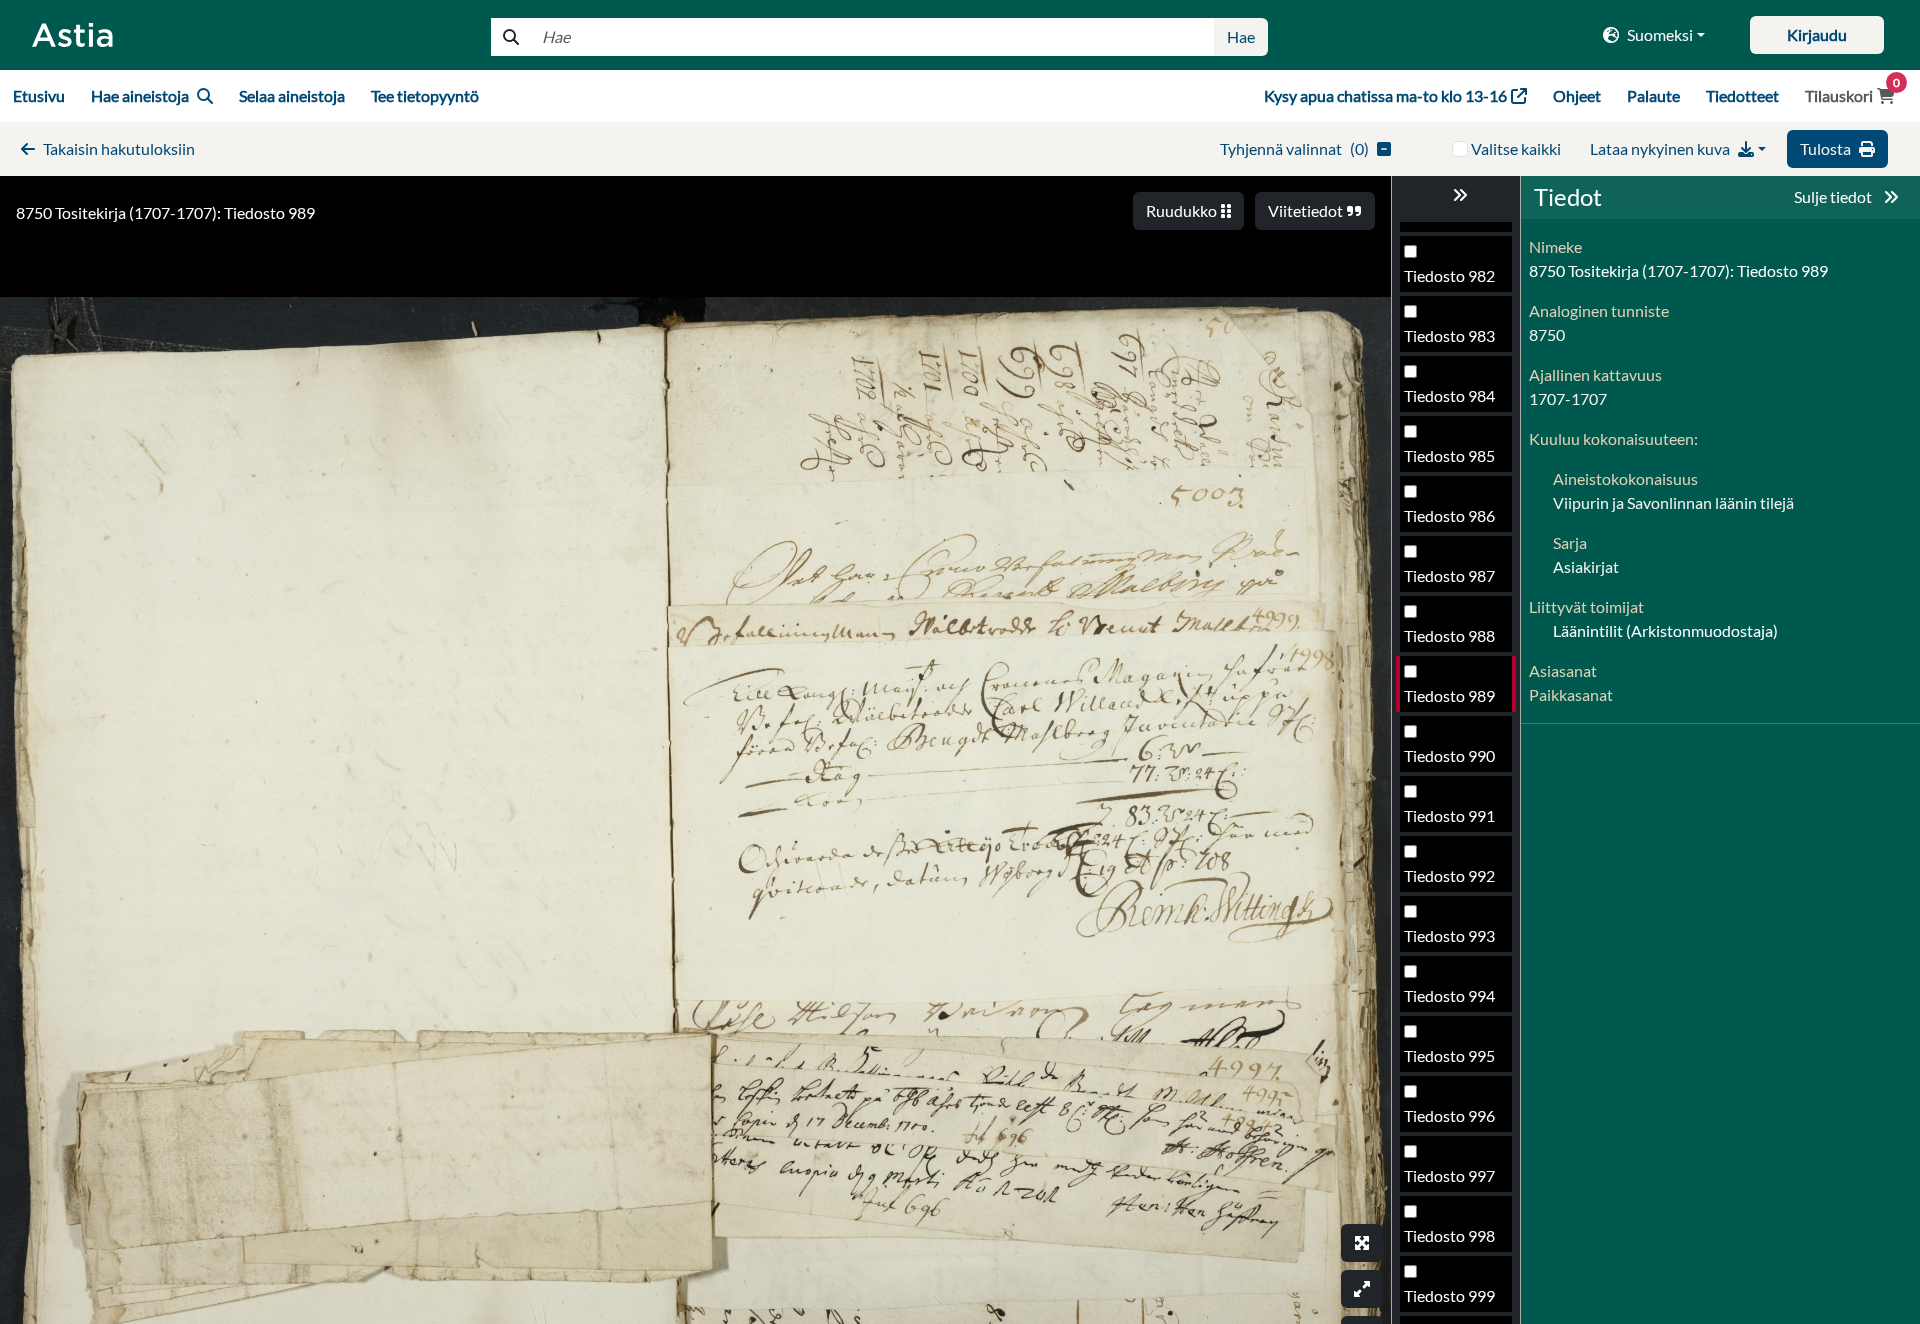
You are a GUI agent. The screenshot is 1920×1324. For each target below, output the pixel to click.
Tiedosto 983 (1449, 335)
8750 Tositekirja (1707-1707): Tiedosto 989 (165, 212)
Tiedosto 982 (1449, 275)
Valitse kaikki (1516, 148)
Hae (1241, 36)
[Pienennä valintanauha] (1456, 195)
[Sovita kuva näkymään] (1362, 1289)
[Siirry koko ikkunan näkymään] (1362, 1243)
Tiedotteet (1742, 95)
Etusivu (39, 95)
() (1294, 148)
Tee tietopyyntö (425, 95)
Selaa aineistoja (292, 95)
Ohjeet (1577, 95)
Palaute (1653, 95)
